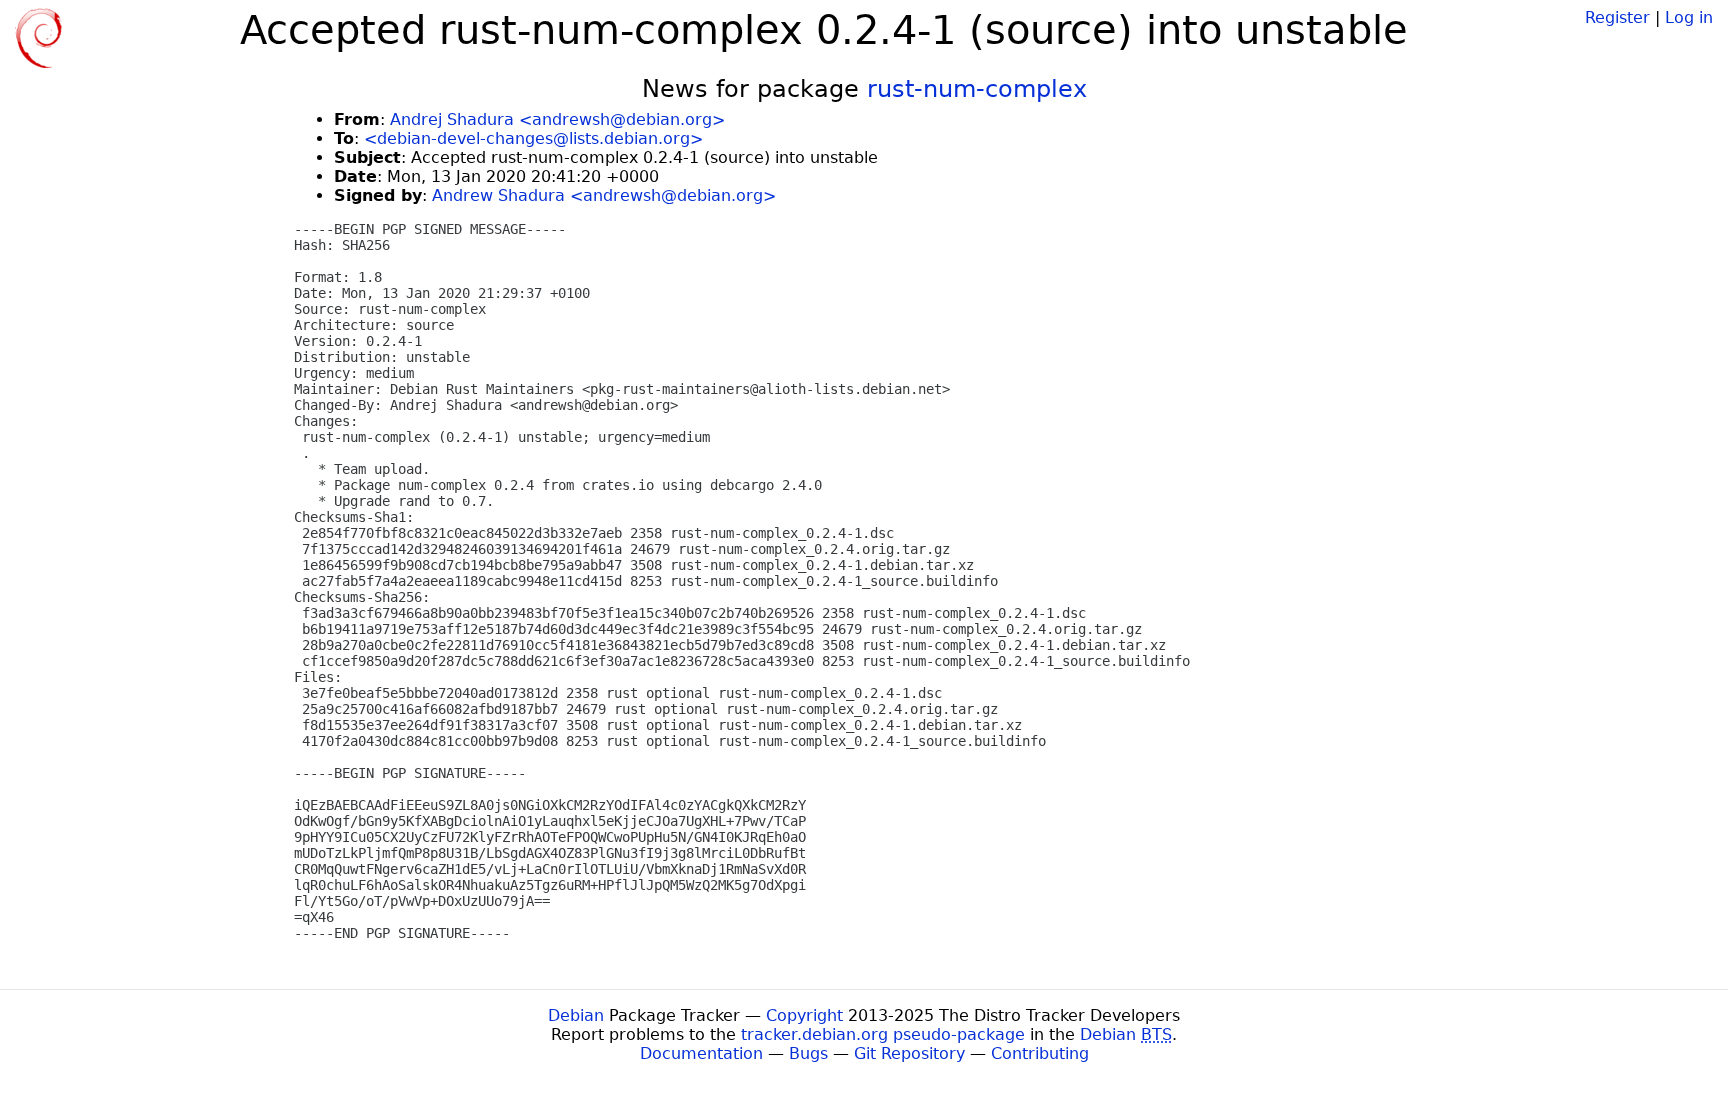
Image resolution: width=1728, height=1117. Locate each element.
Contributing (1040, 1053)
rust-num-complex (977, 89)
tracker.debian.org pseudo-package (883, 1034)
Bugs (808, 1053)
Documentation (701, 1053)
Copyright (804, 1015)
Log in (1689, 17)
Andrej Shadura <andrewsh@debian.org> (557, 119)
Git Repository (909, 1053)
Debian (576, 1015)
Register (1617, 17)
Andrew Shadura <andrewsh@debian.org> (604, 195)
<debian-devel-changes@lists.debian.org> (533, 138)
